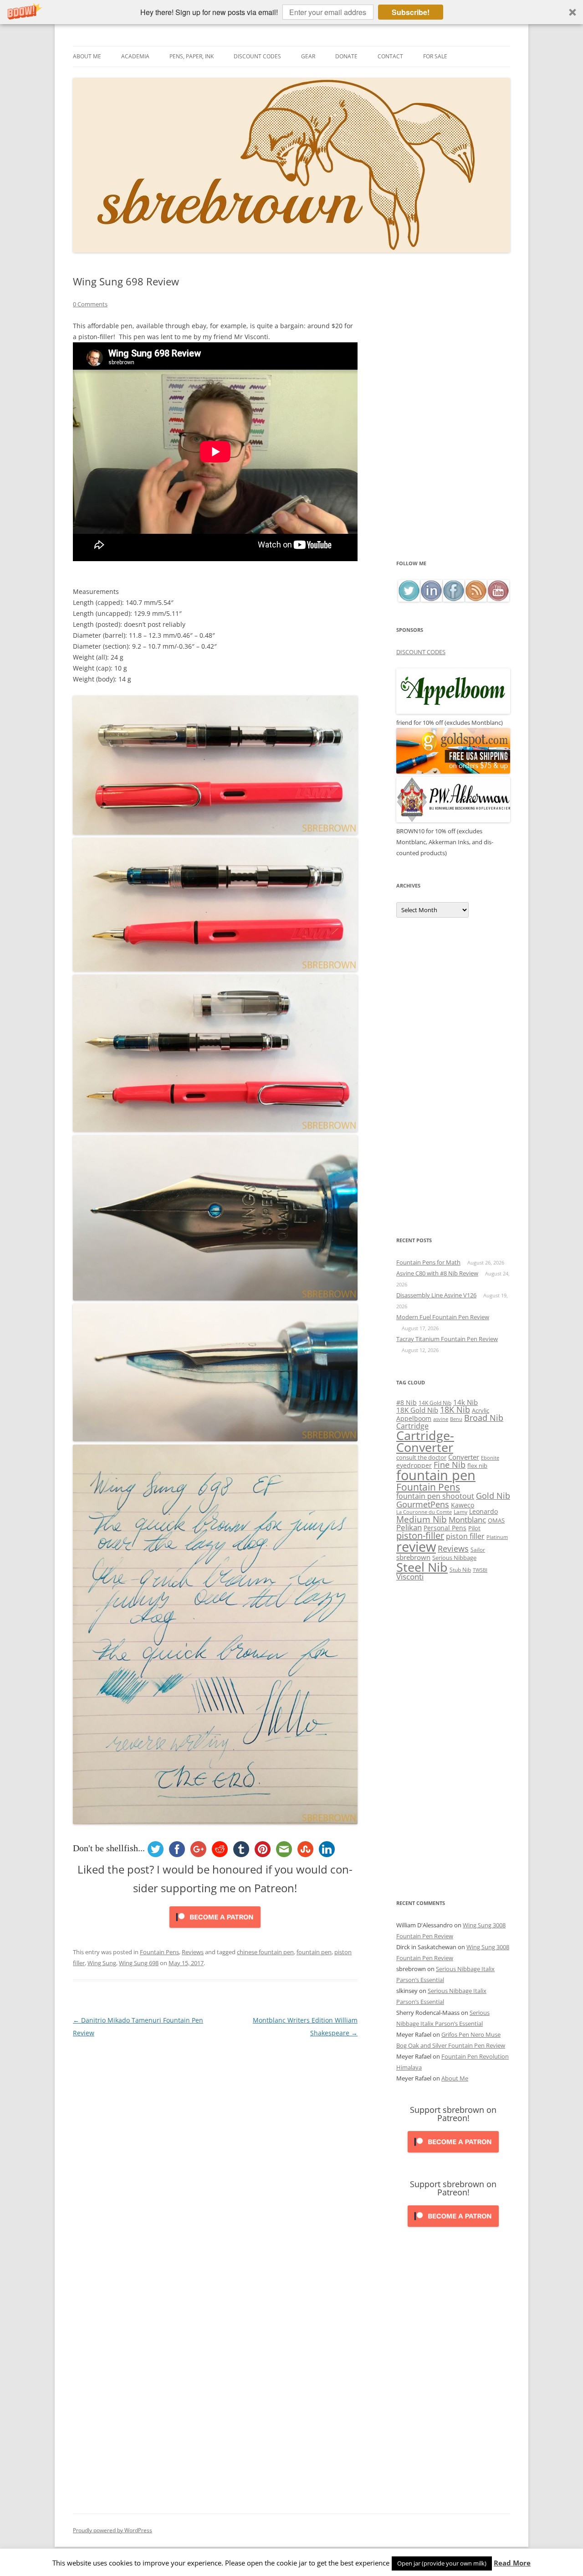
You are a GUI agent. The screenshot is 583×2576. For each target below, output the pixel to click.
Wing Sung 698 (139, 1963)
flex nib (477, 1466)
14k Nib (465, 1402)
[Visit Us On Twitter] (409, 599)
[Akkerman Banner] (453, 820)
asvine (441, 1419)
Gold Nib (493, 1495)
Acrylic (481, 1410)
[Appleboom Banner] (453, 712)
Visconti (410, 1577)
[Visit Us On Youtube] (498, 599)
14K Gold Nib (435, 1403)
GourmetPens (423, 1504)
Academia (135, 56)
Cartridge (412, 1426)
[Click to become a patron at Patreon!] (215, 1930)
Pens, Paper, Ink (192, 56)
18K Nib (455, 1409)
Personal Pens (445, 1528)
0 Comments (90, 304)
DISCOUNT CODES (421, 652)
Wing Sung (102, 1963)
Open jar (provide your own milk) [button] (442, 2563)
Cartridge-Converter (425, 1442)
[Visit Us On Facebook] (453, 599)
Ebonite (490, 1458)
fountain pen (314, 1952)
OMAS (496, 1520)
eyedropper (414, 1465)
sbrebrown (413, 1557)
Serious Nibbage (454, 1558)
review (416, 1547)
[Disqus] (215, 2153)
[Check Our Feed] (476, 599)
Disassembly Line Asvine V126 (436, 1295)
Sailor (478, 1549)
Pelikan (409, 1527)
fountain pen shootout (435, 1496)
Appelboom (414, 1418)
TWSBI (480, 1570)
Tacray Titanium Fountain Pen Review (447, 1339)
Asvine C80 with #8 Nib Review (437, 1273)
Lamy (460, 1512)
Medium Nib (422, 1519)
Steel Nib (422, 1567)
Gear (308, 56)
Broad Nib (484, 1418)
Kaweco (463, 1505)
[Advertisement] (453, 417)
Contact (390, 56)
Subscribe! (411, 12)
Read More (512, 2563)
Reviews (193, 1952)
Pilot (474, 1528)
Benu (456, 1419)
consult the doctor (421, 1457)
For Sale (435, 56)
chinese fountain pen (265, 1952)
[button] (291, 12)
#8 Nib (407, 1402)
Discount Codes (257, 56)
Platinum (497, 1537)
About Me (87, 56)
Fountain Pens (159, 1952)
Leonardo (483, 1511)
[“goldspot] (453, 771)
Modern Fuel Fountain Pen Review (443, 1317)
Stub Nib (460, 1570)
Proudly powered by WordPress (113, 2530)
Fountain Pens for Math (428, 1262)
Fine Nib (450, 1465)
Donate (346, 56)
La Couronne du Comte (424, 1512)
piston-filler (420, 1536)
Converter (464, 1457)
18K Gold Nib (417, 1410)
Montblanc (467, 1520)
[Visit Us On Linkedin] (431, 599)
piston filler (465, 1536)
